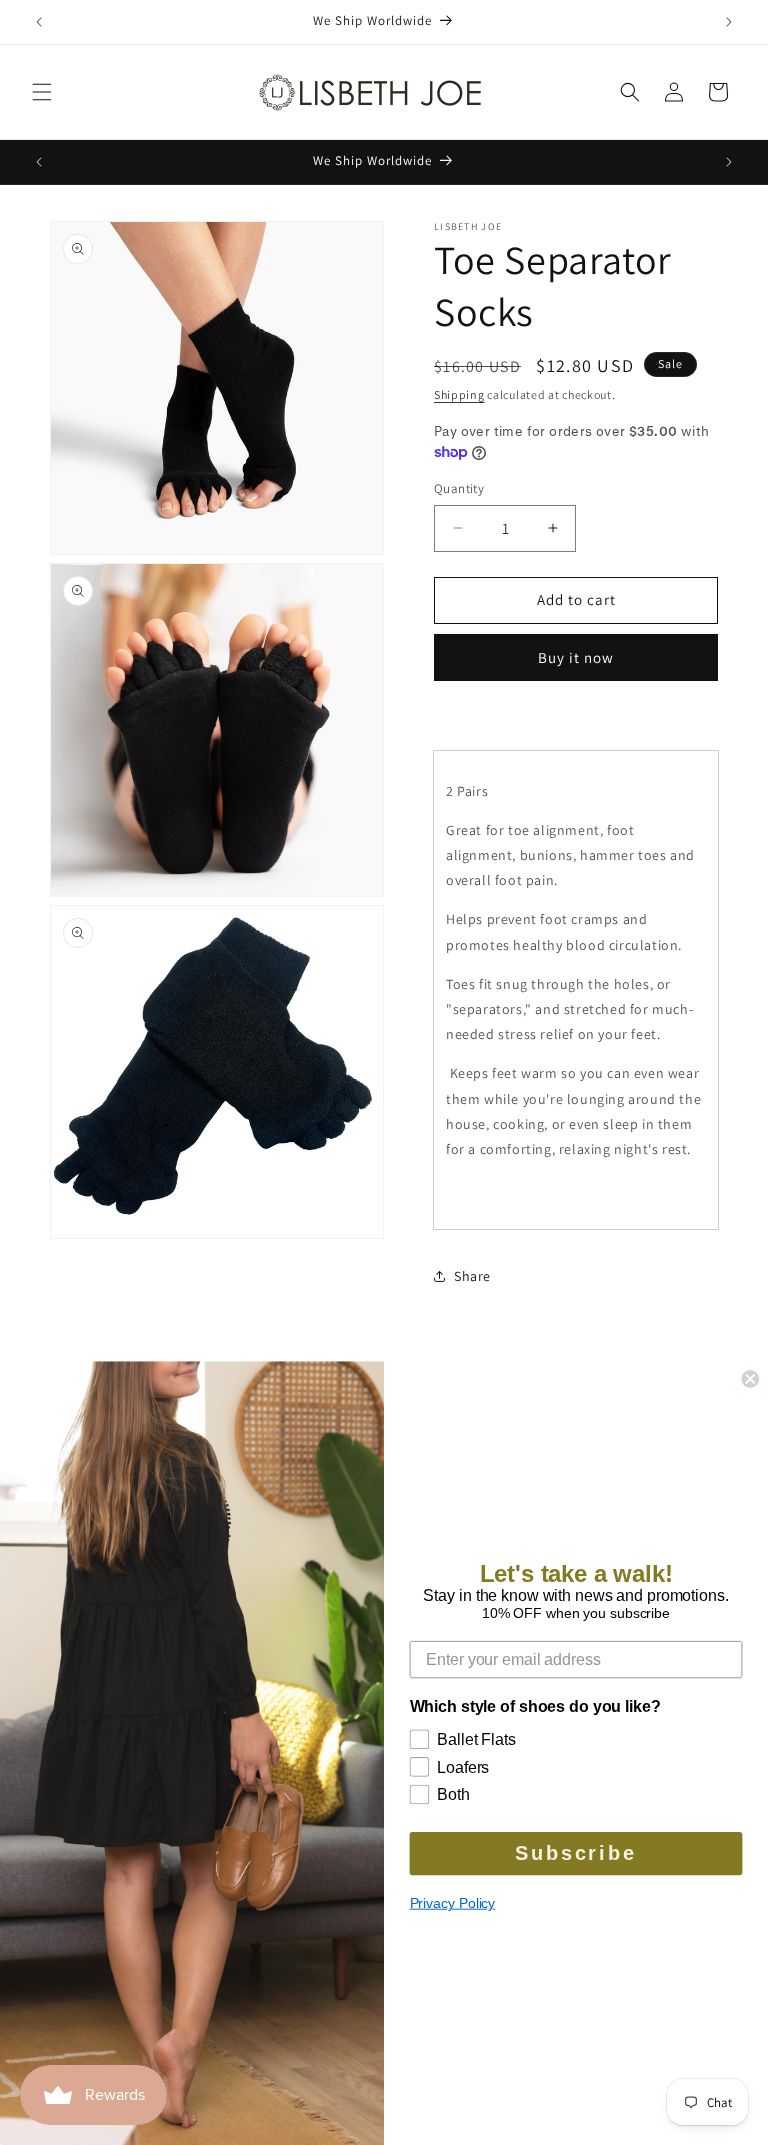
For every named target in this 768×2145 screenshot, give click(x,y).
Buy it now (576, 657)
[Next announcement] (729, 22)
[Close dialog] (750, 1379)
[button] (42, 92)
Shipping (459, 394)
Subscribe (575, 1854)
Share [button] (472, 1276)
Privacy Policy (453, 1903)
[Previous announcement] (39, 22)
